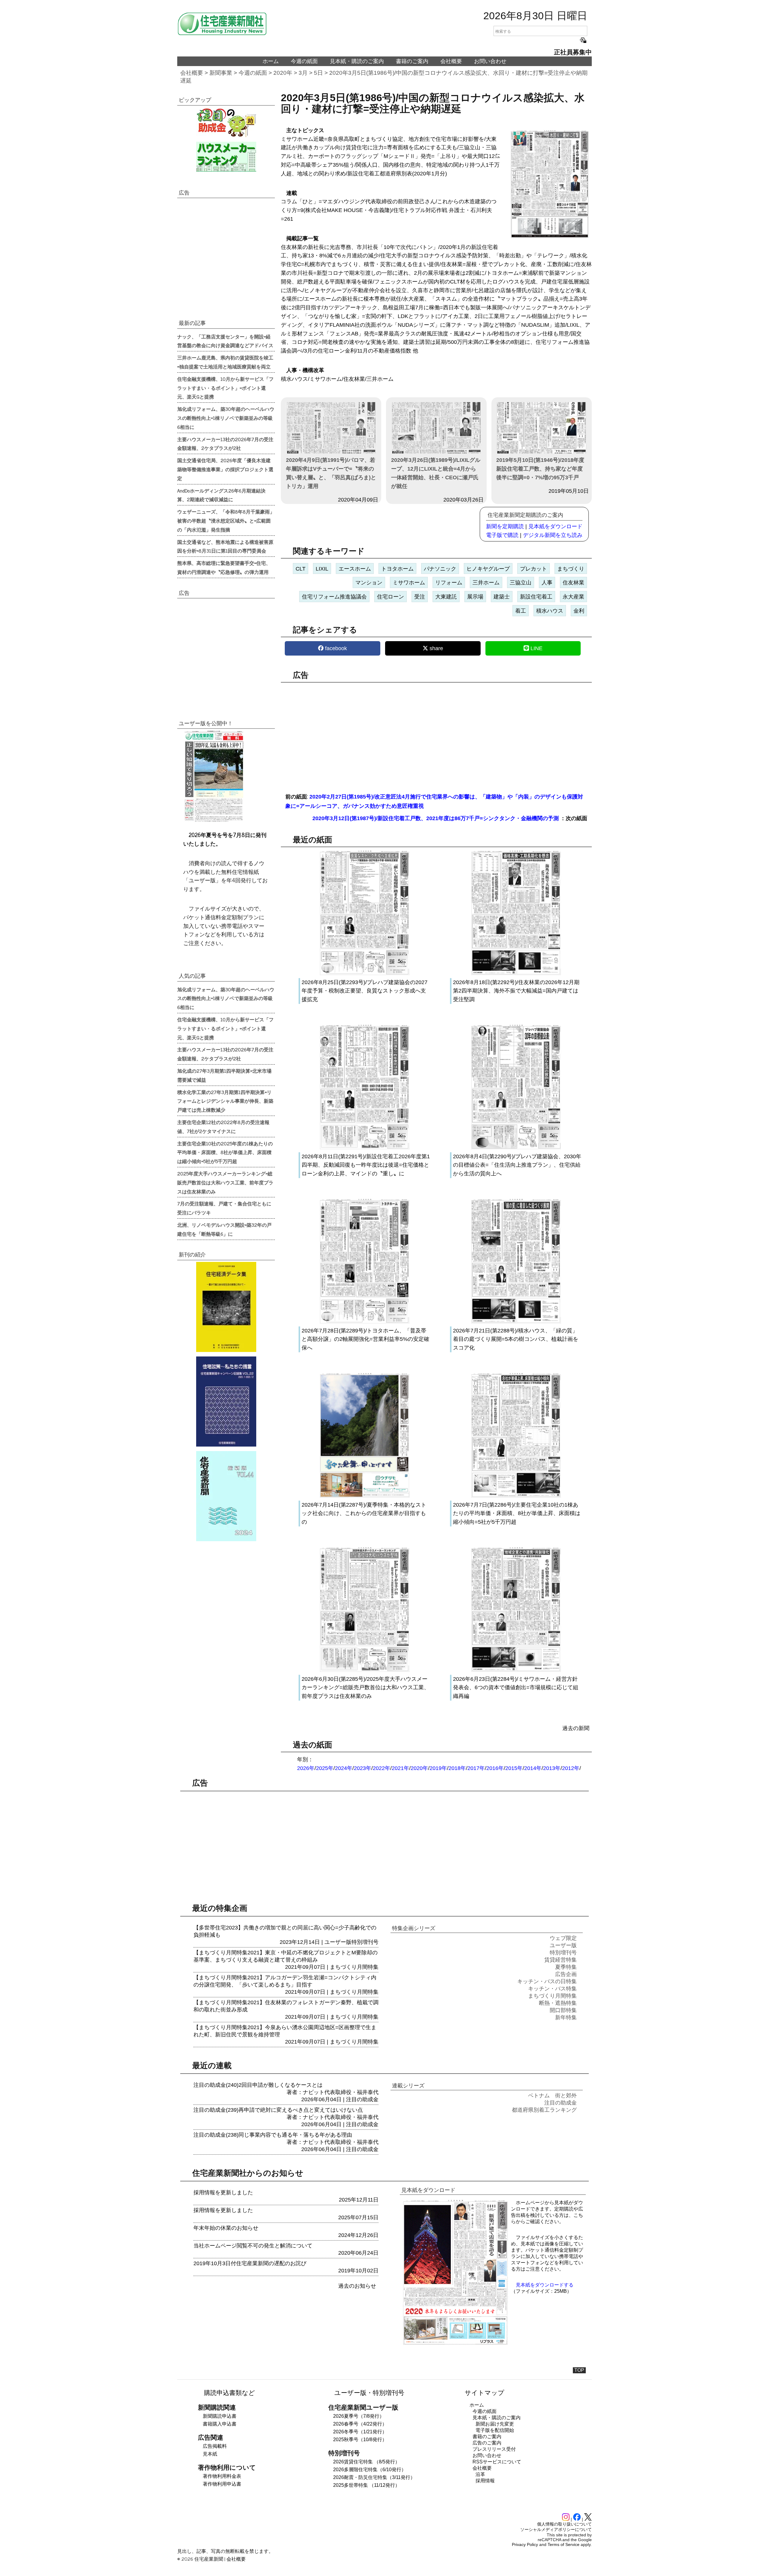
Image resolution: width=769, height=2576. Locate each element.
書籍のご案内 (412, 61)
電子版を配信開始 (495, 2430)
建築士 (502, 597)
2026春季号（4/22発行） (360, 2424)
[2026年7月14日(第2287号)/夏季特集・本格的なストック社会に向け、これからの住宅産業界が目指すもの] (365, 1496)
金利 (579, 611)
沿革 (480, 2474)
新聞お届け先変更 (495, 2424)
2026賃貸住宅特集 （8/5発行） (366, 2462)
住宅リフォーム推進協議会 (334, 597)
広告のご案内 (487, 2443)
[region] (436, 734)
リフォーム (449, 583)
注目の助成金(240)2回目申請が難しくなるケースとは (258, 2085)
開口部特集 (563, 2010)
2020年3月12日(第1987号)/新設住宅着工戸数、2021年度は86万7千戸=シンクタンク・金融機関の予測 (436, 818)
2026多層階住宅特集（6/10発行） (370, 2470)
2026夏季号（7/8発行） (359, 2416)
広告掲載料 (215, 2446)
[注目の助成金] (226, 122)
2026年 (306, 1768)
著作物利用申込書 (222, 2484)
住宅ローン (391, 597)
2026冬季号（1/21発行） (360, 2432)
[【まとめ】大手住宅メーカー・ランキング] (226, 157)
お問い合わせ (490, 61)
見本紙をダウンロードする (545, 2285)
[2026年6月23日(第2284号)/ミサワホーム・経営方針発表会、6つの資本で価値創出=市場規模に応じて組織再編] (516, 1670)
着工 (521, 611)
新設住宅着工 (536, 597)
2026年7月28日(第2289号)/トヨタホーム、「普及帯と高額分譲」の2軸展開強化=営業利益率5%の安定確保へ (365, 1339)
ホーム (271, 61)
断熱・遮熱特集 (558, 2003)
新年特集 (566, 2017)
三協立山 (521, 583)
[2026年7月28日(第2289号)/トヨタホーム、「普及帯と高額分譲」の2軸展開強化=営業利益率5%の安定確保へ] (365, 1322)
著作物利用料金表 (222, 2476)
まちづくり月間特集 (354, 1967)
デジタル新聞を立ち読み (553, 535)
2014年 (533, 1768)
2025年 (325, 1768)
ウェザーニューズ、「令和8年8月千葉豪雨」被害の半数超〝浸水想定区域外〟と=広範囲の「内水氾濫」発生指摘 (226, 520)
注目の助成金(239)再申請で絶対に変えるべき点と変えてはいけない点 (278, 2110)
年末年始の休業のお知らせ (226, 2228)
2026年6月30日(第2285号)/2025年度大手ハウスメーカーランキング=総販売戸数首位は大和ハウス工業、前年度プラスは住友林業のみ (365, 1688)
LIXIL (322, 569)
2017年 (476, 1768)
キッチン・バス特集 (552, 1989)
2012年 (571, 1768)
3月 (303, 73)
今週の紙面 (304, 61)
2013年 (552, 1768)
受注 (420, 597)
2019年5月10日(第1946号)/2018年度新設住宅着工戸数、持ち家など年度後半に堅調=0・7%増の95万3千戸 (540, 469)
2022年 (381, 1768)
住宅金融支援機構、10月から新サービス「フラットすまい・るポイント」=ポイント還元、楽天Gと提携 (225, 388)
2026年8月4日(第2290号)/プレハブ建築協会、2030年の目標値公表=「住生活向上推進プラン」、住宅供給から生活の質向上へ (517, 1165)
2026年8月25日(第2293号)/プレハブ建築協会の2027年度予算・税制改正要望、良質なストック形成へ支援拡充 (365, 991)
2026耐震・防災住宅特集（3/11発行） (374, 2477)
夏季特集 (566, 1967)
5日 (318, 73)
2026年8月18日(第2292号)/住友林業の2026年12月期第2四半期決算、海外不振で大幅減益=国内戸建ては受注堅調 (516, 991)
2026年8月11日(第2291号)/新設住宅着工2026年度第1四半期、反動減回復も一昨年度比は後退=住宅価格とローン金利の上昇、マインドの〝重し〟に (366, 1165)
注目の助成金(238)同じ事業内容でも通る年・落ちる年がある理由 (273, 2135)
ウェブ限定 (563, 1938)
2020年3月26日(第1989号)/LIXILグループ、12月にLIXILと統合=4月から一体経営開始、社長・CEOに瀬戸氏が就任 (436, 473)
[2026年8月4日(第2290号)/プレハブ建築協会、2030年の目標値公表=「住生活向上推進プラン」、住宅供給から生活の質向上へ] (516, 1148)
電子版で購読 (502, 535)
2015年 (514, 1768)
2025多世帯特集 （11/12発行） (366, 2485)
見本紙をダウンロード (555, 526)
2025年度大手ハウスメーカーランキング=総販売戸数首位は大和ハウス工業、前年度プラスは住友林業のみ (225, 1182)
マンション (369, 583)
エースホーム (355, 569)
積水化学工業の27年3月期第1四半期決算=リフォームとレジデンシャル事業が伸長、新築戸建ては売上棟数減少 (225, 1101)
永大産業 (573, 597)
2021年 (400, 1768)
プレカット (533, 569)
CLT (301, 569)
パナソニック (440, 569)
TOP (579, 2370)
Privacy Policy (525, 2544)
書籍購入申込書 (220, 2424)
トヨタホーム (397, 569)
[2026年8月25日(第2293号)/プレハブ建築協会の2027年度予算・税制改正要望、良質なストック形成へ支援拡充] (365, 974)
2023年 (363, 1768)
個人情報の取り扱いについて (564, 2524)
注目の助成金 (362, 2099)
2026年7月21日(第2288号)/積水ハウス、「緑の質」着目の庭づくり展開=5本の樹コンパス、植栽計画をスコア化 (516, 1339)
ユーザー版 (338, 1942)
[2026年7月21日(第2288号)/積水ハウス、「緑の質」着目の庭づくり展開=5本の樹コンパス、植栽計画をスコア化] (516, 1322)
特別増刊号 (365, 1942)
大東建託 (446, 597)
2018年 (457, 1768)
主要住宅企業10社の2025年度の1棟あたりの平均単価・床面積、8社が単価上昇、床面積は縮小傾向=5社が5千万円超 (225, 1152)
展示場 (475, 597)
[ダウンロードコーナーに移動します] (213, 820)
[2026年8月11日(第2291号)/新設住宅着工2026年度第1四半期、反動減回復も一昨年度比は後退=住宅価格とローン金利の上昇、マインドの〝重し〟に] (365, 1148)
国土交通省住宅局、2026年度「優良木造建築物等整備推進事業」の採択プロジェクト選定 (225, 469)
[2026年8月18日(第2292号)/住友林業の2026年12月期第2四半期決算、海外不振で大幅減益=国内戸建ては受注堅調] (516, 974)
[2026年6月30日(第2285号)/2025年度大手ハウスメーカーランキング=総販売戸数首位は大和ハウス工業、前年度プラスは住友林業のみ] (365, 1670)
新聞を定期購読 (505, 526)
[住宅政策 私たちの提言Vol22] (226, 1402)
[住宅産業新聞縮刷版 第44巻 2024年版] (226, 1496)
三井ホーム (486, 583)
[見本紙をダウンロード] (455, 2344)
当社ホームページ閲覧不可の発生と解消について (253, 2246)
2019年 (438, 1768)
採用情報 (485, 2481)
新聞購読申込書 (220, 2416)
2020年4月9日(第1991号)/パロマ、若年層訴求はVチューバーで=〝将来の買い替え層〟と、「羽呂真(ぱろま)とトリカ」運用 (331, 473)
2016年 (495, 1768)
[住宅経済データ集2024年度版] (226, 1307)
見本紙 (210, 2454)
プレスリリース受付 (494, 2449)
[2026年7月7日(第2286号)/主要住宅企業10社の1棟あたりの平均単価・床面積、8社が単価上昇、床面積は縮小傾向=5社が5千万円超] (516, 1496)
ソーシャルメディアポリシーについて (556, 2529)
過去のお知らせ (357, 2286)
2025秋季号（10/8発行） (360, 2440)
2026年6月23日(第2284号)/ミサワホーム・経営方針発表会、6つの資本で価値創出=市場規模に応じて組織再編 (516, 1688)
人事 (547, 583)
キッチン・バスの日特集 (547, 1981)
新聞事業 (221, 73)
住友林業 (573, 583)
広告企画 (566, 1974)
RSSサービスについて (497, 2462)
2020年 (283, 73)
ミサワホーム (409, 583)
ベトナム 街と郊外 (552, 2096)
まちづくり (571, 569)
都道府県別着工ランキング (544, 2110)
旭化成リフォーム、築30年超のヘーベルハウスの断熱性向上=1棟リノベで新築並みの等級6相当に (226, 418)
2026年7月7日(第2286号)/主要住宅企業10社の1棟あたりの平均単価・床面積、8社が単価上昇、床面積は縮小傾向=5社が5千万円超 (517, 1514)
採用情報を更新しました (223, 2193)
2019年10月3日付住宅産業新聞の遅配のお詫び (250, 2263)
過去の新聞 (576, 1728)
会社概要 (451, 61)
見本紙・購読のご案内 (357, 61)
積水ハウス (550, 611)
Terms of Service (564, 2544)
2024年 (344, 1768)
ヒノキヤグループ (488, 569)
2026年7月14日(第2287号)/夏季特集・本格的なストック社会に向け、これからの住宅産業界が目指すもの (364, 1514)
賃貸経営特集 (561, 1960)
